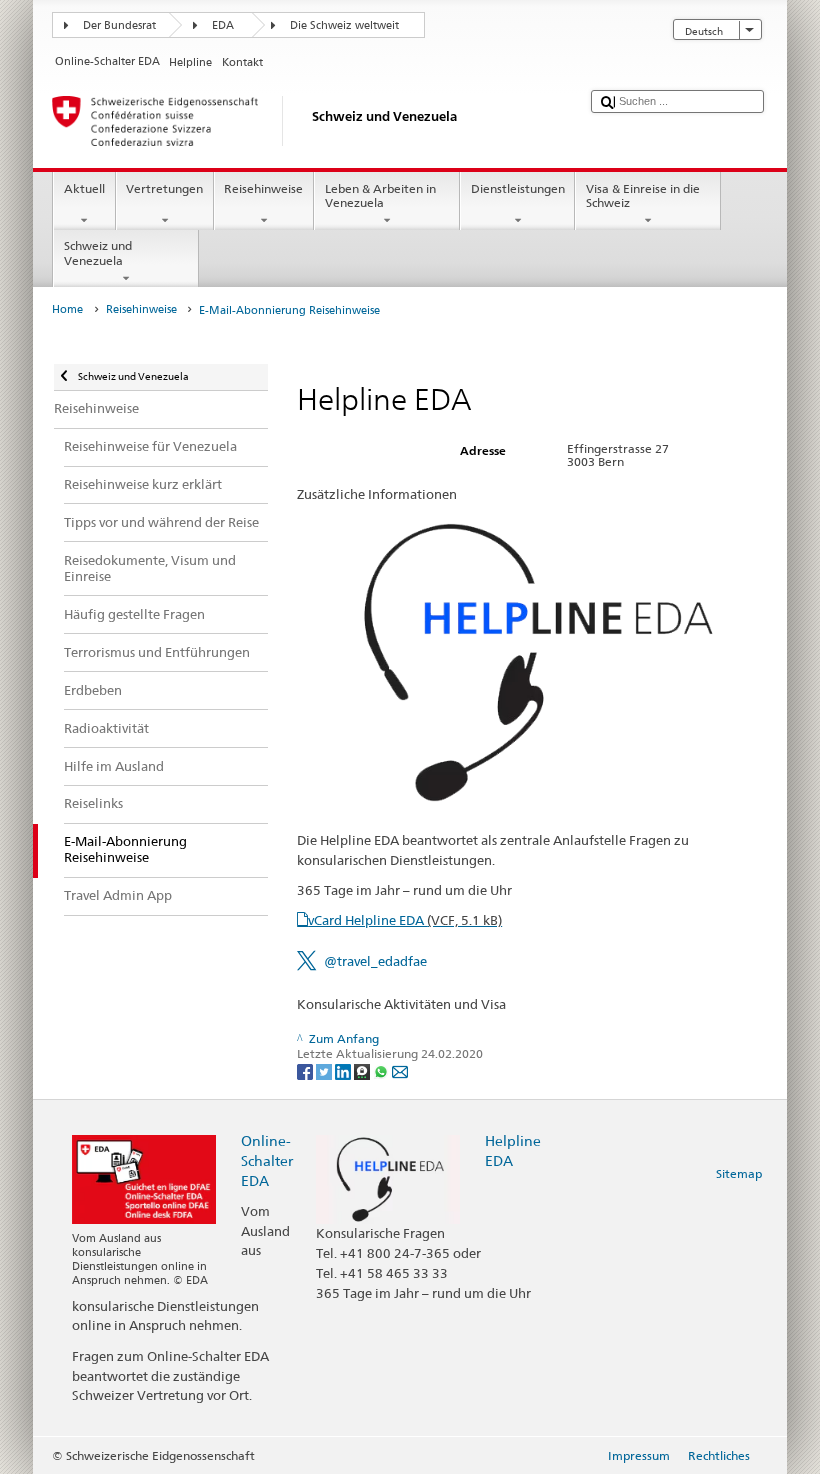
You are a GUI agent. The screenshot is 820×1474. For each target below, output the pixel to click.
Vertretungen (164, 188)
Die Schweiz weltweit (344, 25)
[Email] (400, 1070)
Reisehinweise (263, 188)
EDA (223, 25)
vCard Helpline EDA (405, 920)
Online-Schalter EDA (267, 1160)
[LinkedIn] (344, 1070)
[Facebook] (306, 1070)
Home (67, 309)
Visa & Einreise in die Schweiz (643, 195)
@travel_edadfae (375, 961)
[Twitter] (325, 1070)
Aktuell (84, 188)
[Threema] (363, 1070)
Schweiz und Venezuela (98, 252)
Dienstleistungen (518, 188)
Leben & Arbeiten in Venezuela (380, 195)
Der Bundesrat (119, 25)
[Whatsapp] (382, 1070)
